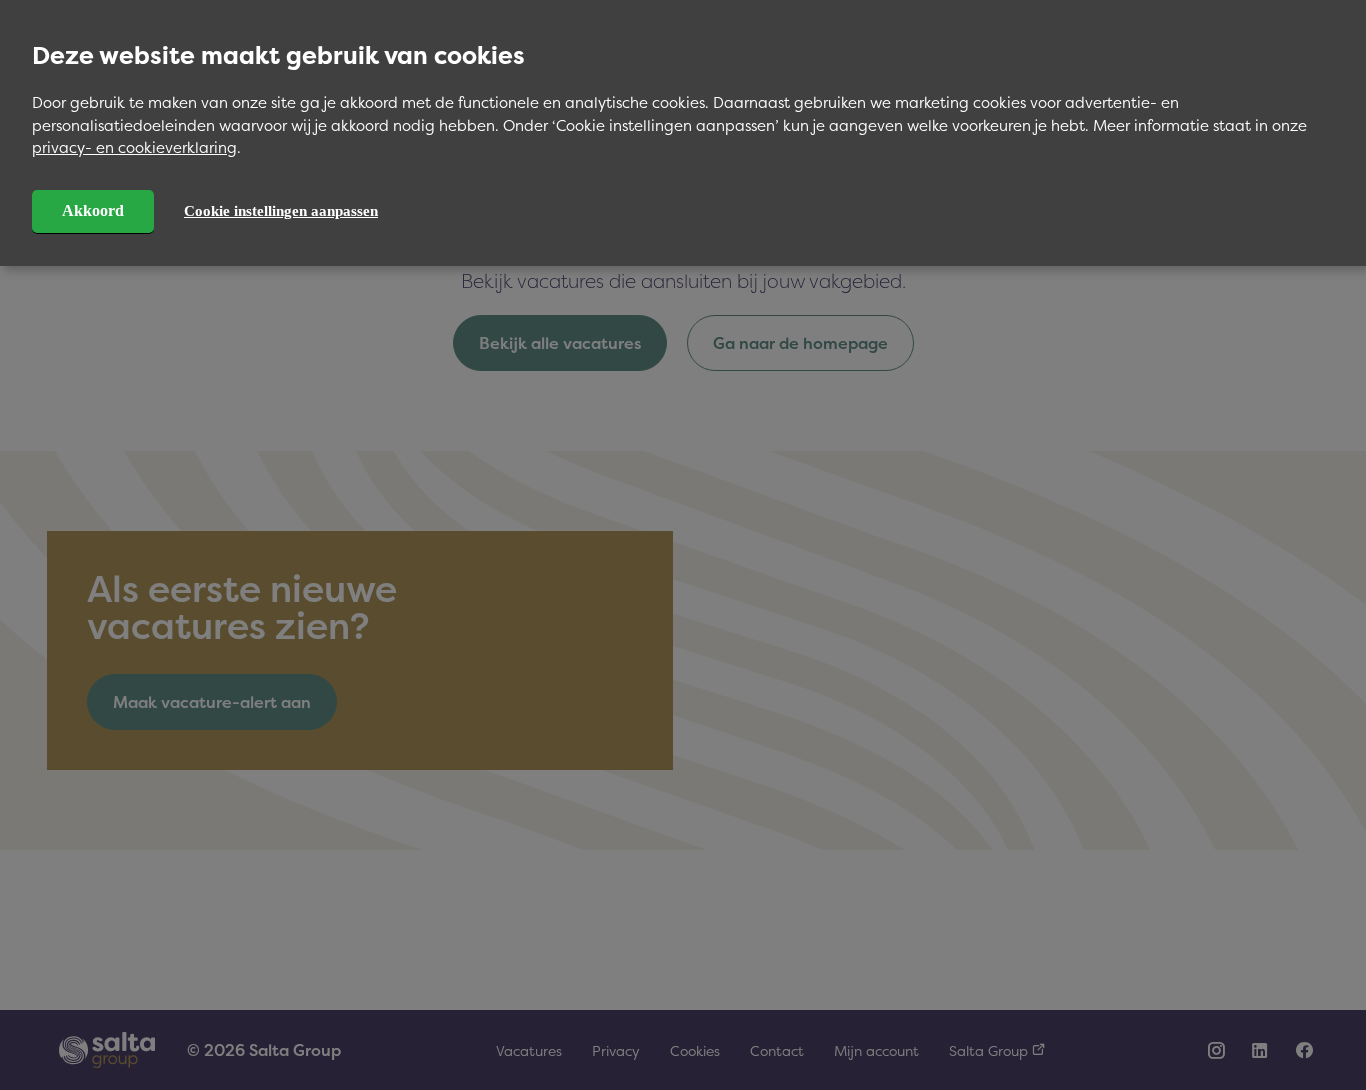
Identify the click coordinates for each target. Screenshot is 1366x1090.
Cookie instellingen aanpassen (281, 211)
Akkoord (93, 210)
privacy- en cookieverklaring (134, 147)
